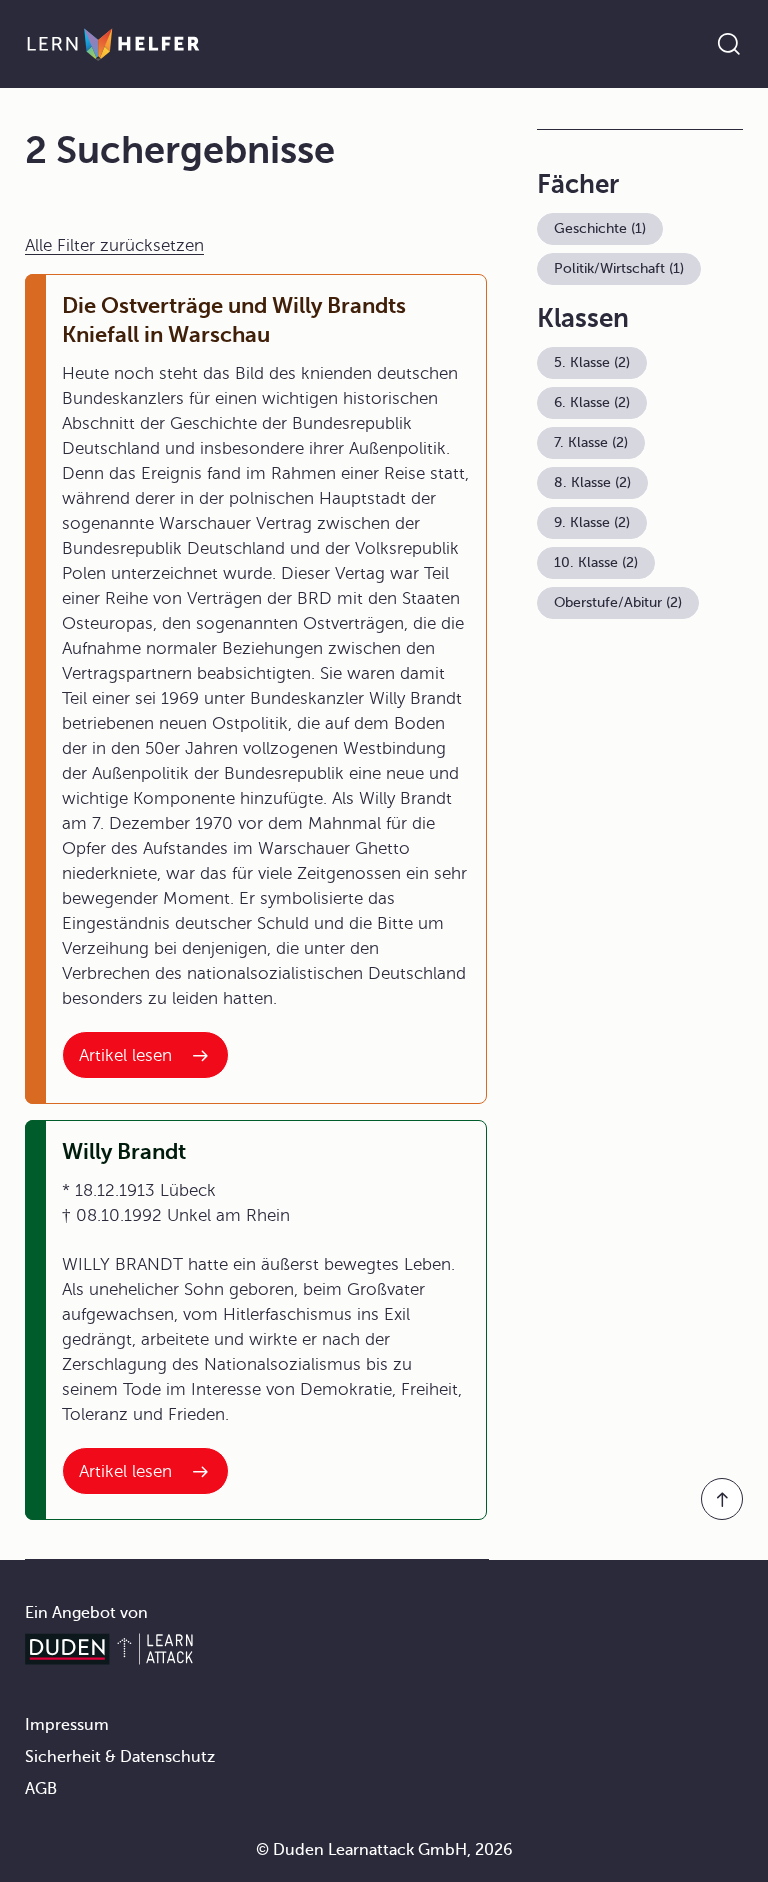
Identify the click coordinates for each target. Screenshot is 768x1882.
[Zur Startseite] (113, 44)
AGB (41, 1789)
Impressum (67, 1725)
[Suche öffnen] (729, 44)
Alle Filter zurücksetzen (114, 245)
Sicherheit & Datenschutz (120, 1757)
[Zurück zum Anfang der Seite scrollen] (722, 1499)
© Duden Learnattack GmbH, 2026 (384, 1850)
